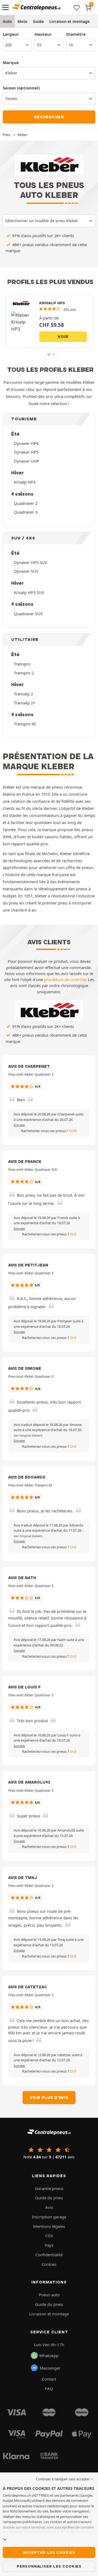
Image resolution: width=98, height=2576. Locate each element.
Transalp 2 (23, 694)
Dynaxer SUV (26, 571)
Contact (49, 2379)
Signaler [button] (19, 1125)
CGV (49, 2236)
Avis (49, 2207)
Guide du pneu (49, 2198)
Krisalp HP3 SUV (29, 592)
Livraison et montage (69, 21)
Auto (7, 21)
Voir (63, 337)
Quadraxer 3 (26, 512)
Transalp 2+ (24, 703)
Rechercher (49, 117)
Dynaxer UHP (27, 461)
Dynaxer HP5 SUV (30, 562)
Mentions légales (49, 2226)
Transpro (22, 664)
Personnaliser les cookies (49, 2566)
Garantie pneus (49, 2188)
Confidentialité (49, 2255)
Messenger (50, 2368)
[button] (28, 1435)
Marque (11, 62)
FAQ (49, 2388)
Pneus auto (49, 2295)
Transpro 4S (25, 724)
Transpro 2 (24, 673)
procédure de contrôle (65, 979)
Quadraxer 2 (26, 503)
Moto (22, 21)
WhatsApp (49, 2355)
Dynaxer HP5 (26, 452)
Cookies (49, 2264)
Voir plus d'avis (49, 2098)
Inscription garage (49, 2217)
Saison (21, 88)
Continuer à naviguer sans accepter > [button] (64, 2479)
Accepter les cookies (49, 2552)
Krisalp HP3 (25, 482)
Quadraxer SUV (28, 614)
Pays (49, 2245)
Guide (38, 21)
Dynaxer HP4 (26, 443)
